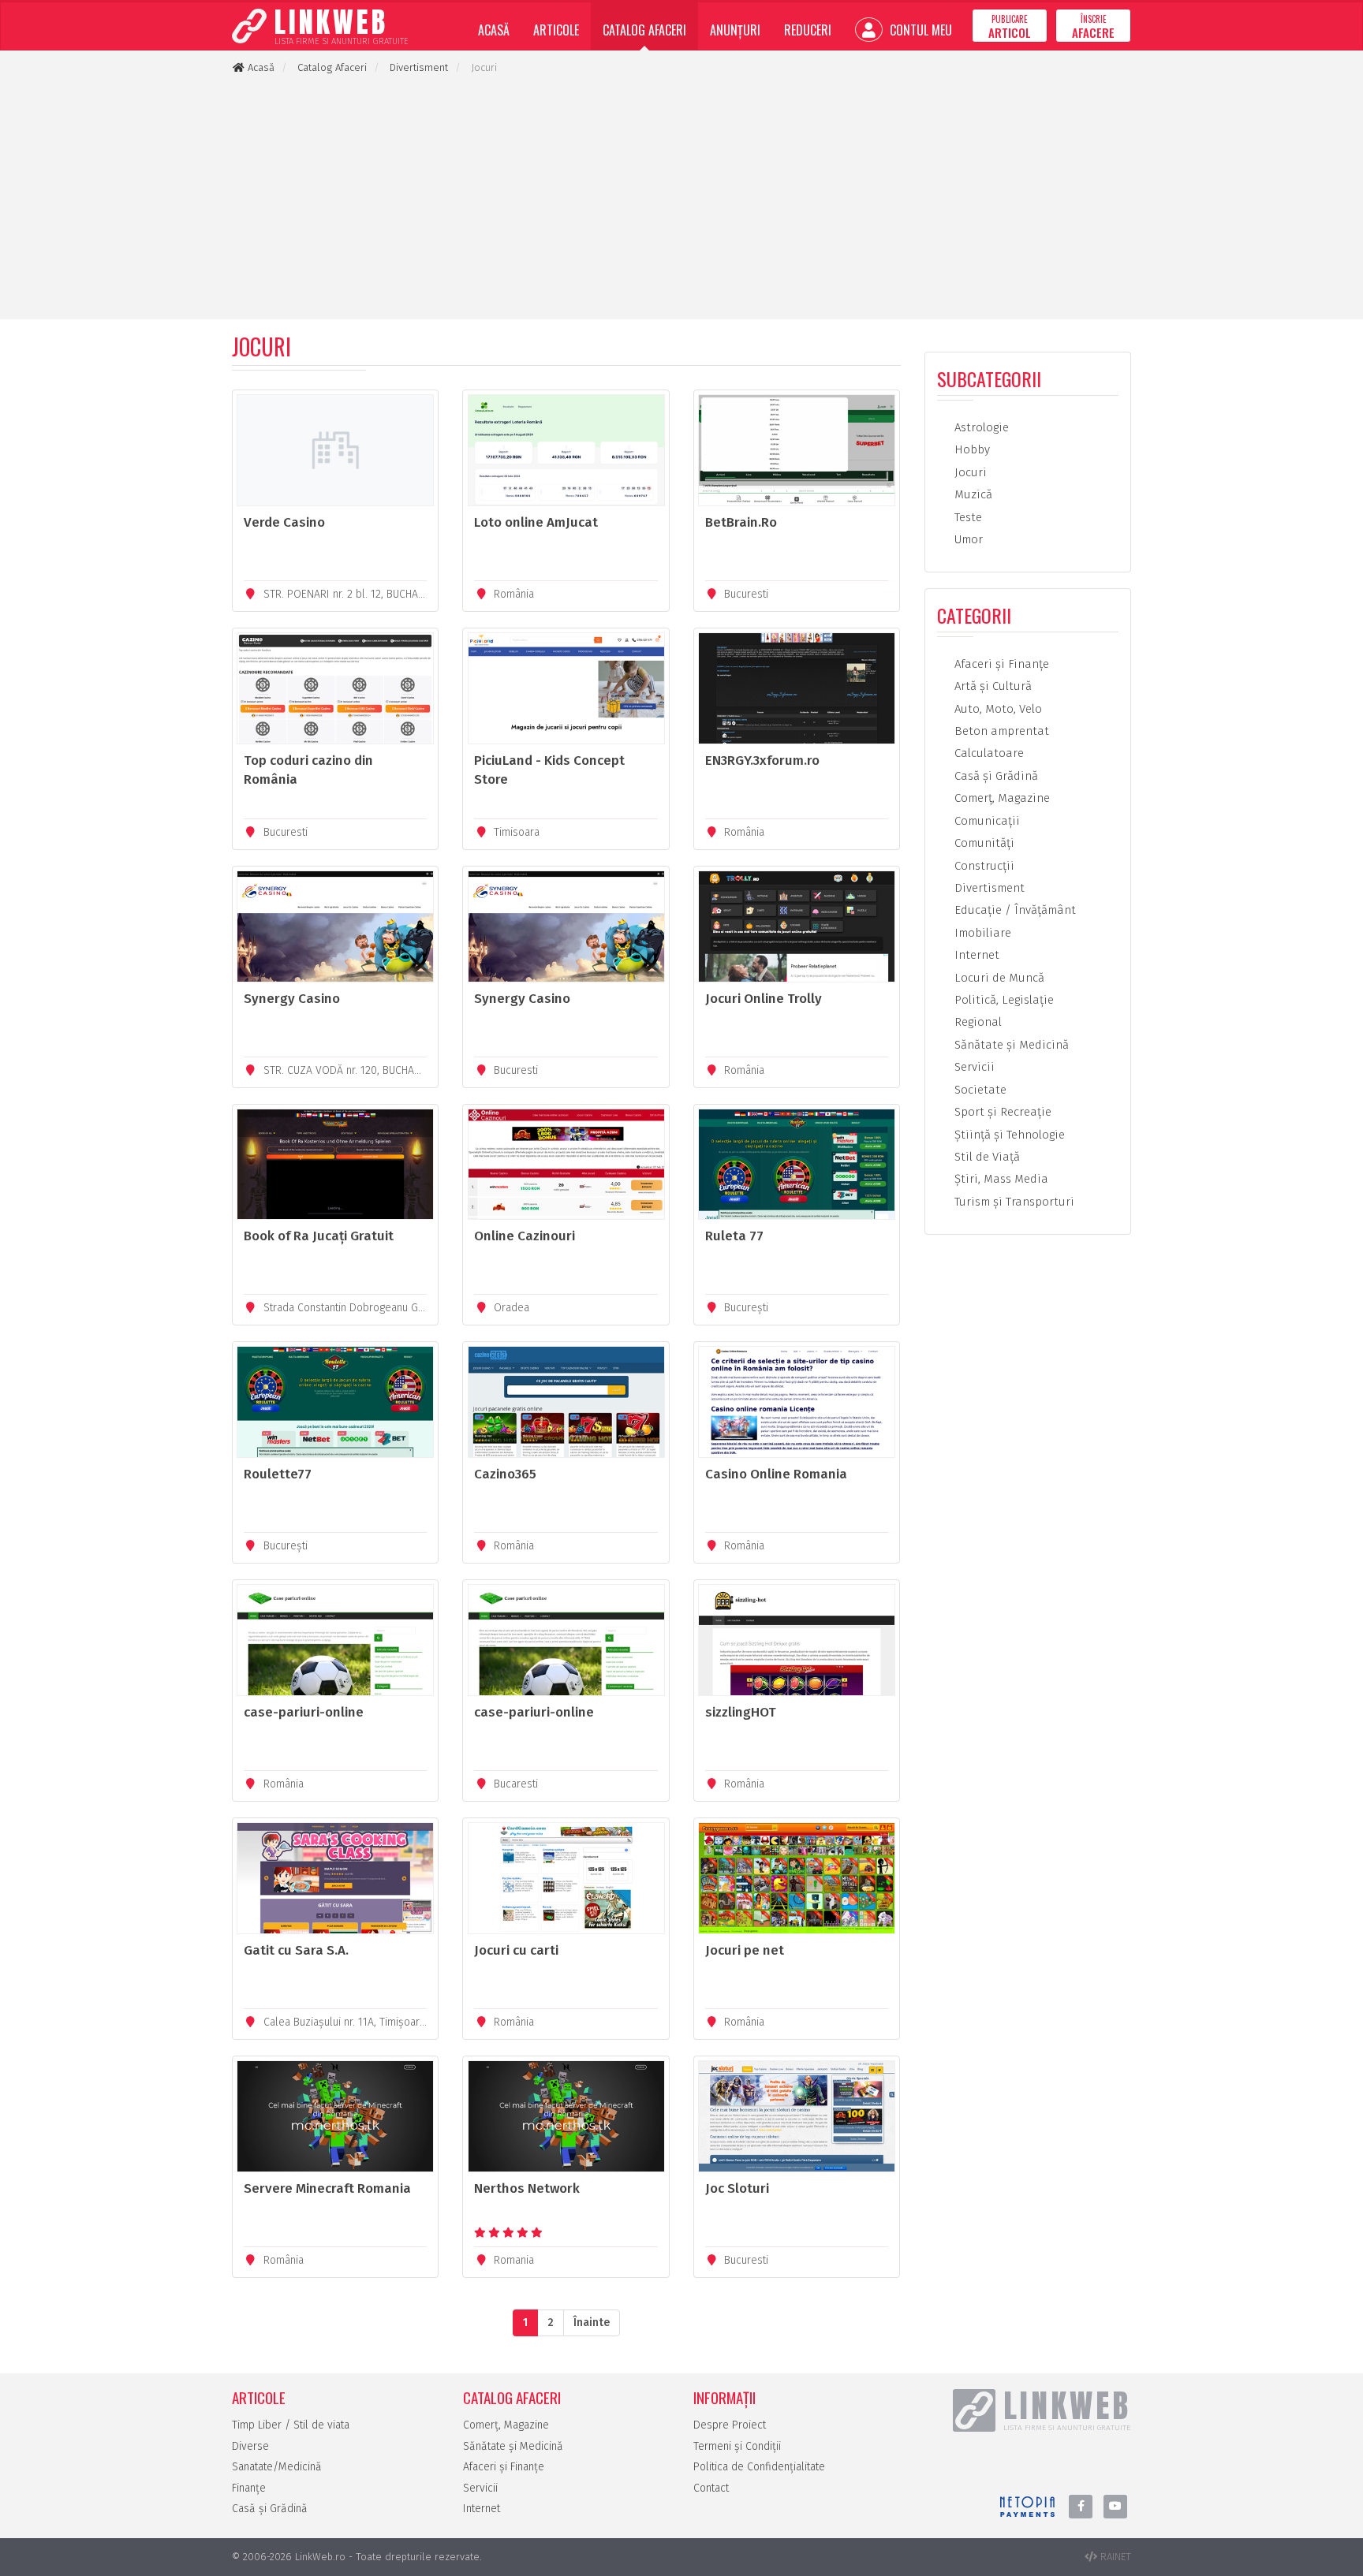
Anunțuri (735, 30)
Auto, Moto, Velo (997, 709)
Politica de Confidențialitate (759, 2467)
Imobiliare (981, 933)
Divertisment (988, 888)
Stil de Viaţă (986, 1157)
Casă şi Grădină (995, 776)
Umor (967, 539)
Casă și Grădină (270, 2509)
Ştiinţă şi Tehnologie (1008, 1135)
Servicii (973, 1067)
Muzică (972, 494)
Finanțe (249, 2488)
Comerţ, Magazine (1001, 798)
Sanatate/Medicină (277, 2467)
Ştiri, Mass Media (1000, 1179)
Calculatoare (988, 753)
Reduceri (808, 30)
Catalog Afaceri (644, 30)
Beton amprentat (1000, 731)
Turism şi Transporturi (1013, 1202)
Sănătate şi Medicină (1010, 1045)
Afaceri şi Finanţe (1000, 664)
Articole (556, 30)
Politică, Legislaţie (1003, 1000)
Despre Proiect (730, 2425)
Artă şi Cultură (991, 686)
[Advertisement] (681, 197)
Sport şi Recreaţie (1001, 1112)
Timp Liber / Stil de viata (291, 2425)
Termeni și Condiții (737, 2446)
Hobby (971, 449)
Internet (975, 955)
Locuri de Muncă (998, 978)
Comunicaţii (986, 821)
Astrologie (980, 427)
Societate (979, 1090)
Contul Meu (919, 30)
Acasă (494, 30)
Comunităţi (983, 843)
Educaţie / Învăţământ (1014, 910)
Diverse (250, 2446)
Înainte (592, 2323)
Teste (967, 517)
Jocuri (969, 472)
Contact (711, 2488)
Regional (977, 1022)
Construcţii (983, 866)
